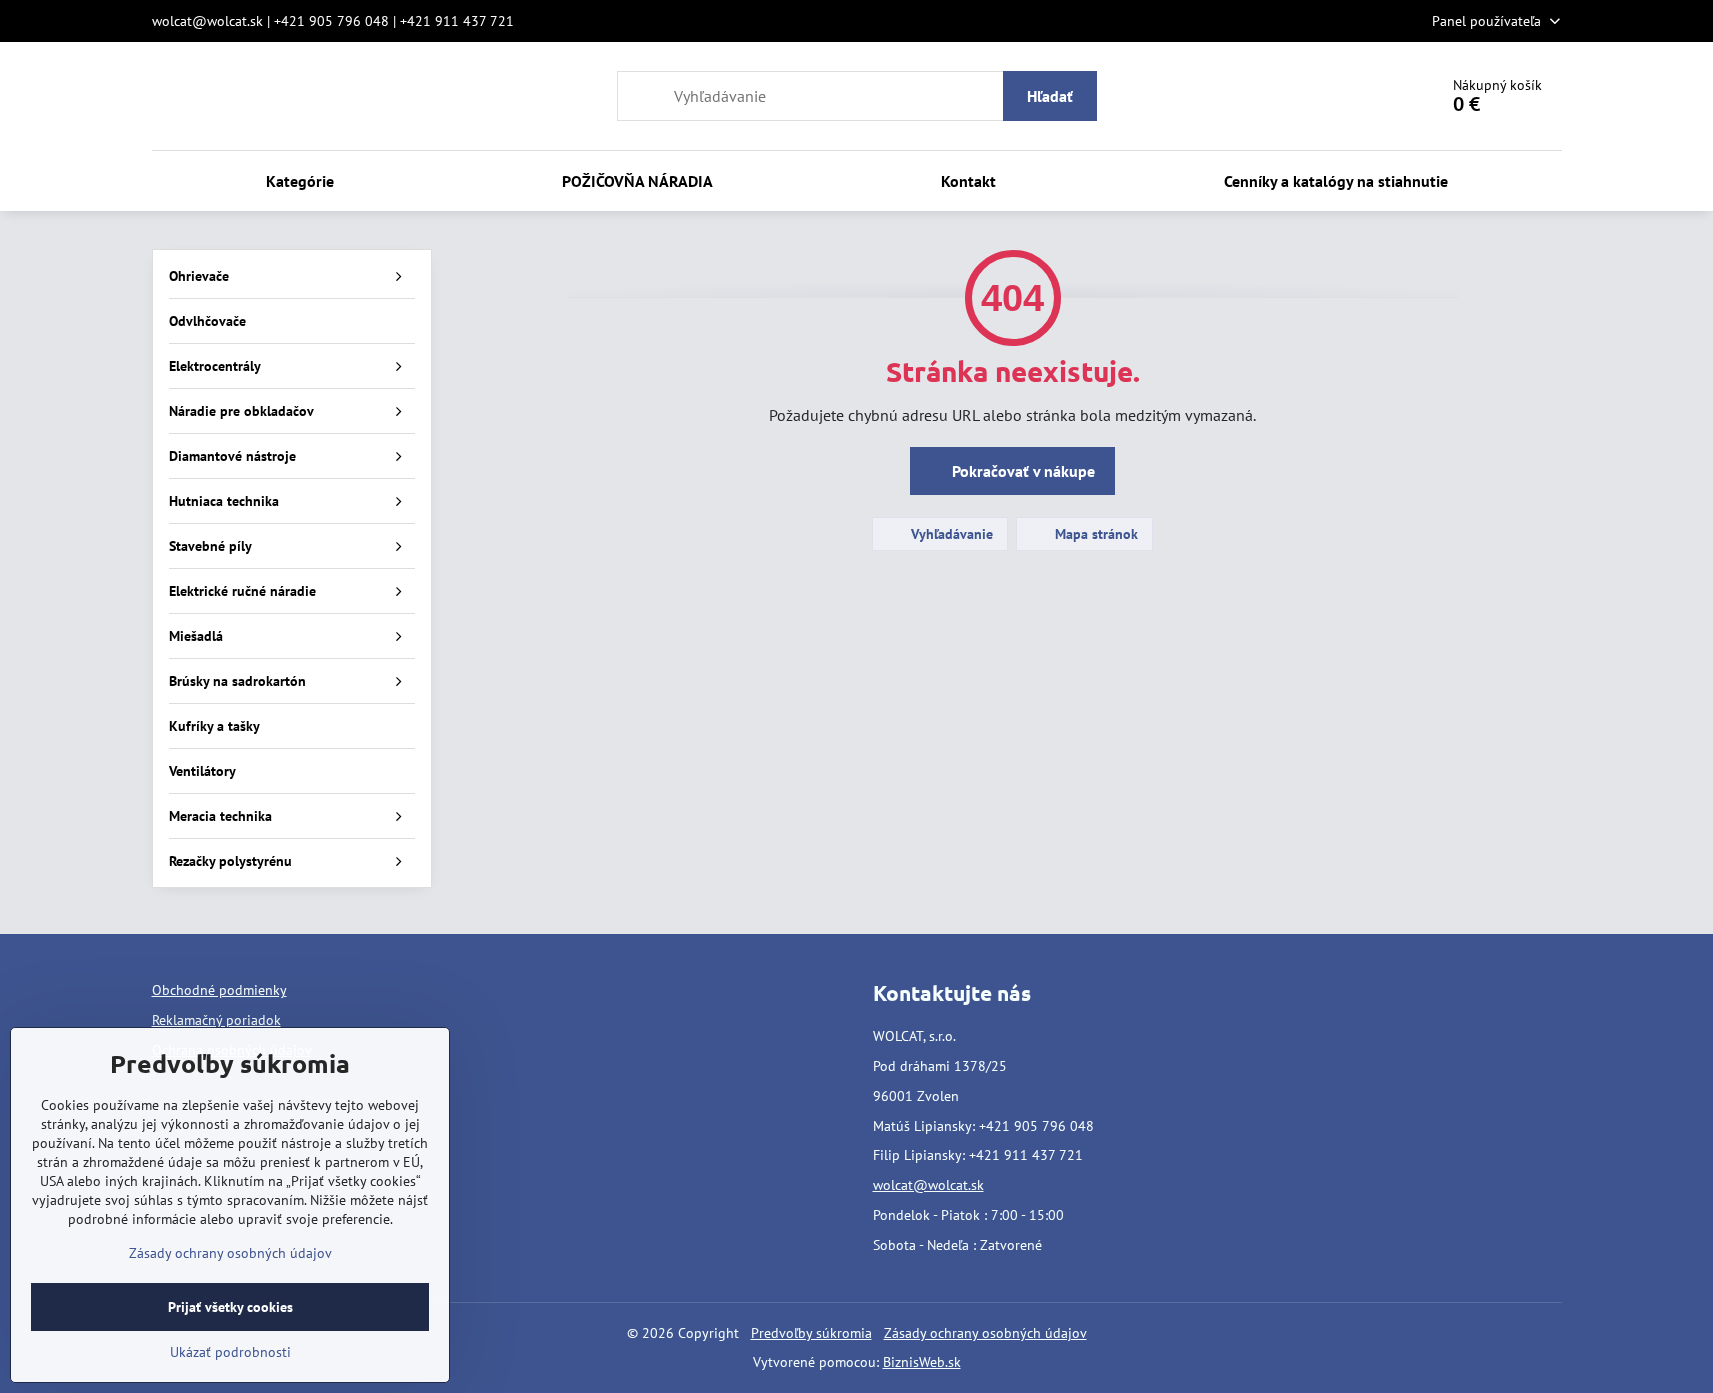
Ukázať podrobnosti (230, 1352)
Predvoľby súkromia (811, 1333)
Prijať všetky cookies (230, 1307)
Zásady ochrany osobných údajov (985, 1333)
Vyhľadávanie (950, 534)
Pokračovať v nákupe (1021, 471)
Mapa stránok (1094, 534)
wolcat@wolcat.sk (928, 1185)
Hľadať (1050, 96)
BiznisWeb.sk (922, 1362)
